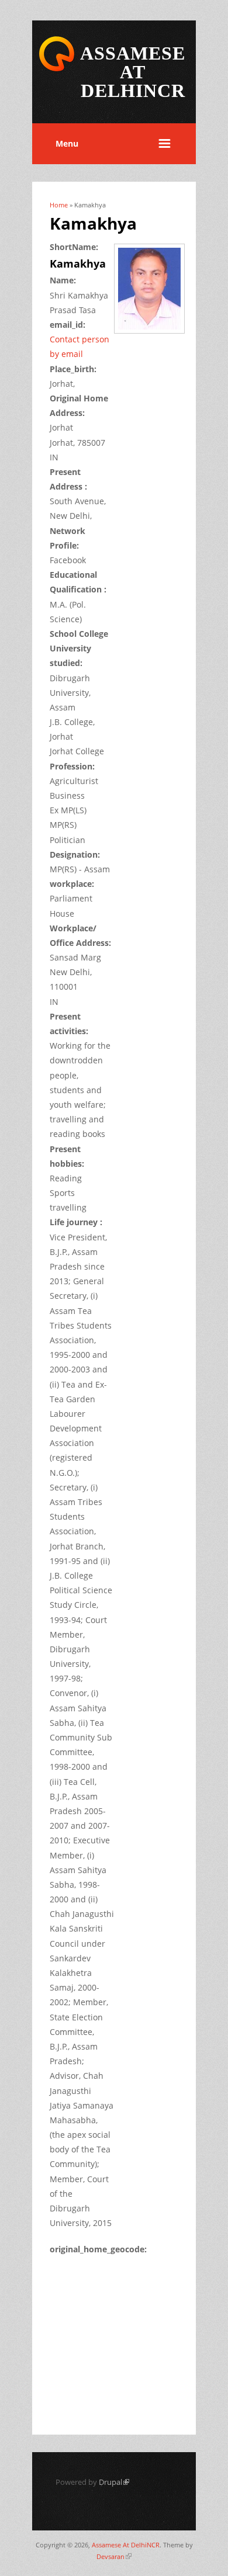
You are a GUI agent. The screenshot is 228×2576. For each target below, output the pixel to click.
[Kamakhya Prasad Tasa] (153, 334)
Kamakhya (78, 264)
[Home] (57, 69)
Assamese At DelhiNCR (126, 2545)
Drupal (114, 2482)
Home (59, 205)
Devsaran (114, 2556)
